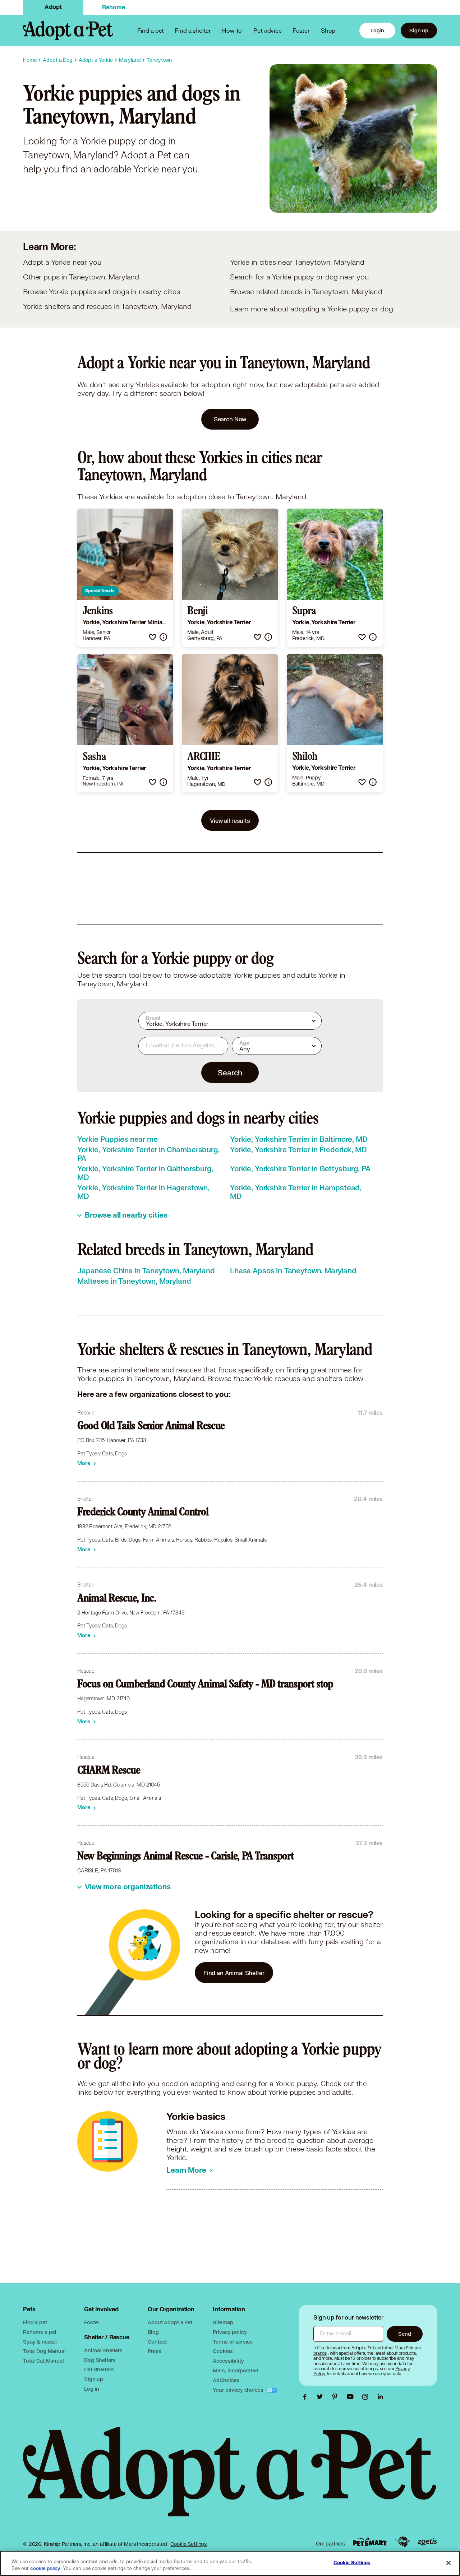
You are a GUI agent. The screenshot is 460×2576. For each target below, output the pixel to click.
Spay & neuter (40, 2342)
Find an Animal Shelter (234, 1973)
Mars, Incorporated (235, 2370)
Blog (153, 2332)
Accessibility (228, 2361)
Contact (157, 2342)
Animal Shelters (103, 2350)
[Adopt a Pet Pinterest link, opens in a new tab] (337, 2397)
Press (154, 2351)
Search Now (230, 419)
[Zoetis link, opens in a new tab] (427, 2542)
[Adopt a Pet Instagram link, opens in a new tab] (367, 2397)
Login (377, 30)
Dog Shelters (100, 2360)
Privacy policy (230, 2332)
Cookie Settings (188, 2544)
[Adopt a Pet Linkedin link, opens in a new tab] (380, 2397)
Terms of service (233, 2342)
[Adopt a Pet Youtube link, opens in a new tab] (352, 2397)
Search (230, 1072)
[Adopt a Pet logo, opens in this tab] (230, 2479)
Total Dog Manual (44, 2351)
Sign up (419, 30)
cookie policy (45, 2568)
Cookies (223, 2351)
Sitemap (223, 2322)
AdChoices (226, 2380)
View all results (230, 821)
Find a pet (35, 2322)
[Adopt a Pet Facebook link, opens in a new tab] (307, 2397)
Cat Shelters (99, 2369)
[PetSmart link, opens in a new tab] (370, 2542)
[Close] (448, 2563)
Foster (301, 30)
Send (404, 2334)
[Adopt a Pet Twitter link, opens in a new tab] (322, 2397)
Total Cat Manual (43, 2361)
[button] (153, 637)
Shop (328, 30)
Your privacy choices (239, 2390)
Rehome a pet (40, 2332)
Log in (92, 2389)
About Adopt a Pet (170, 2322)
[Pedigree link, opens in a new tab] (402, 2542)
